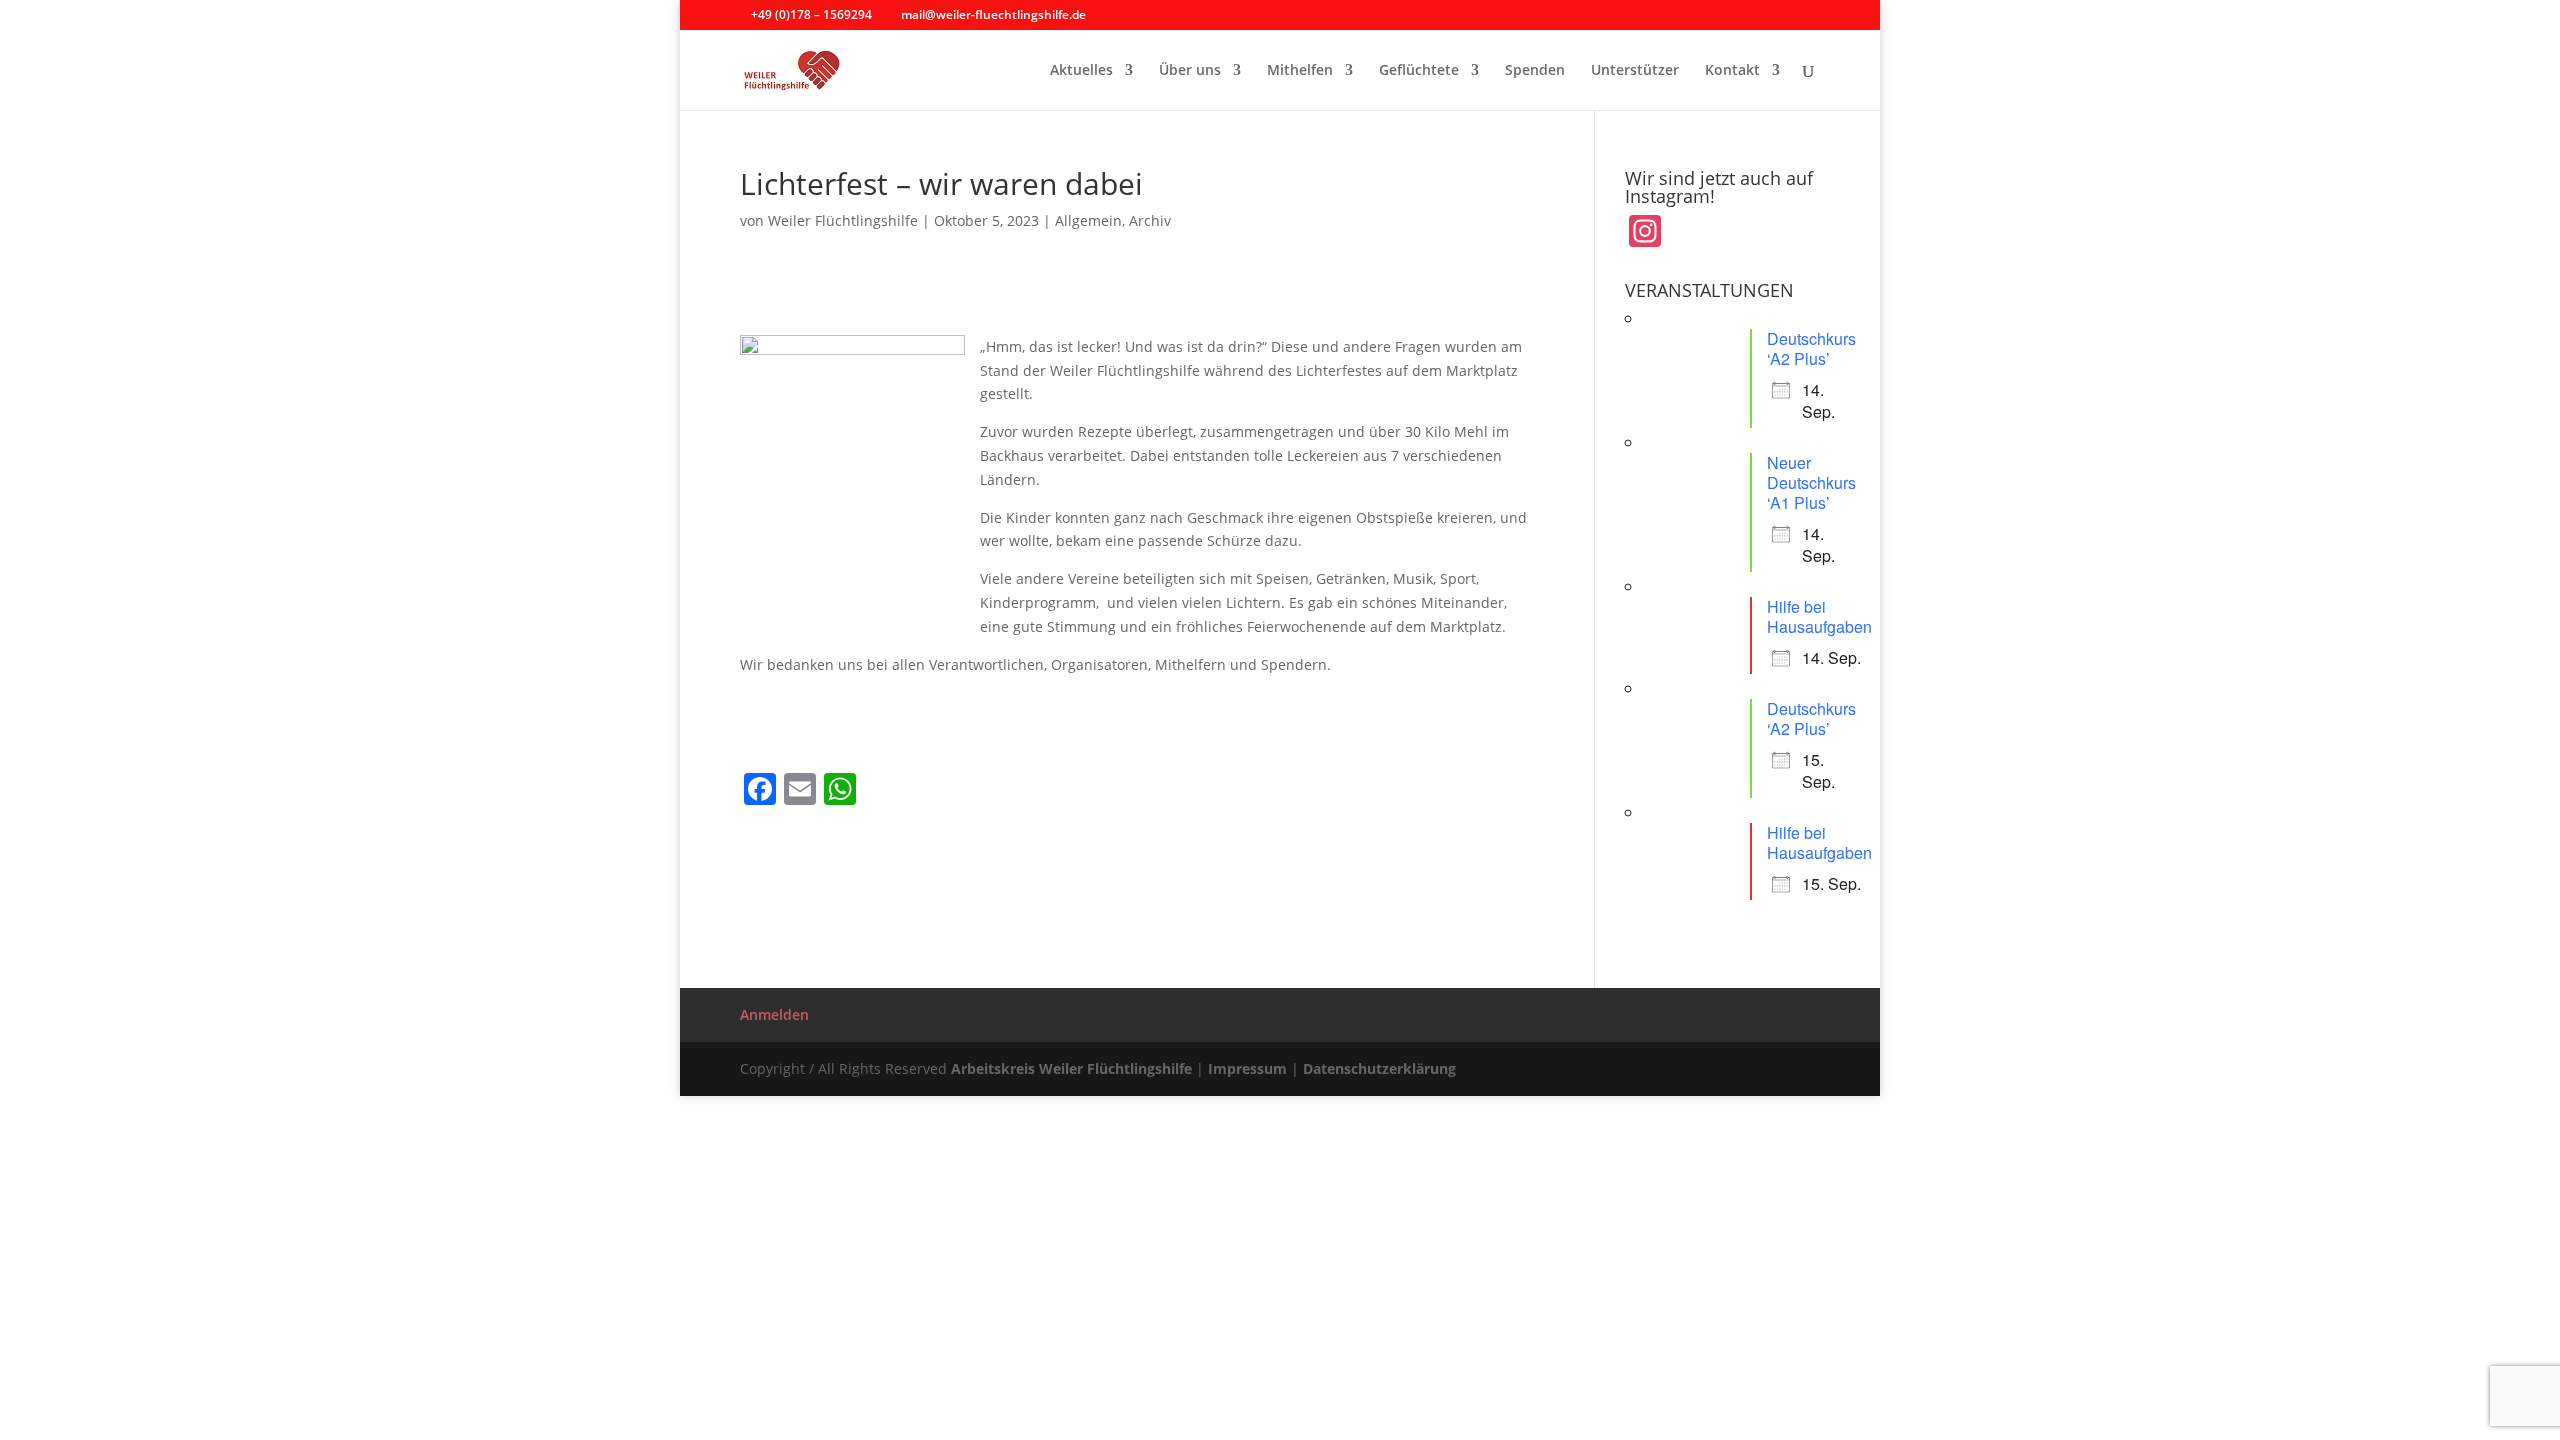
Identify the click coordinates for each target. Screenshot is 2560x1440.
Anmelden (774, 1014)
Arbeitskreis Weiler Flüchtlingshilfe (1071, 1068)
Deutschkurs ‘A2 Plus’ (1811, 348)
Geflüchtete (1419, 71)
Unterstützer (1635, 71)
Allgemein (1088, 220)
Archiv (1150, 220)
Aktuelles (1081, 71)
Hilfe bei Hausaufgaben (1819, 616)
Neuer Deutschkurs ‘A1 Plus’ (1811, 482)
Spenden (1535, 71)
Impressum (1247, 1068)
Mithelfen (1300, 71)
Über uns (1190, 71)
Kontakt (1732, 71)
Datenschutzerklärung (1379, 1068)
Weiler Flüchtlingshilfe (843, 220)
